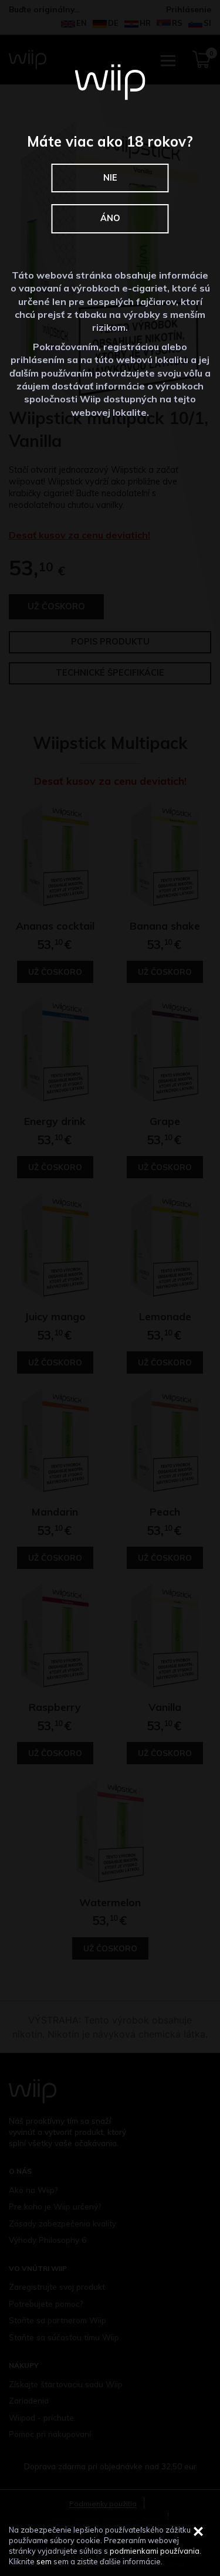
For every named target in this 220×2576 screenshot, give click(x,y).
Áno (110, 218)
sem (44, 2561)
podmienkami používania (155, 2551)
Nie (110, 178)
